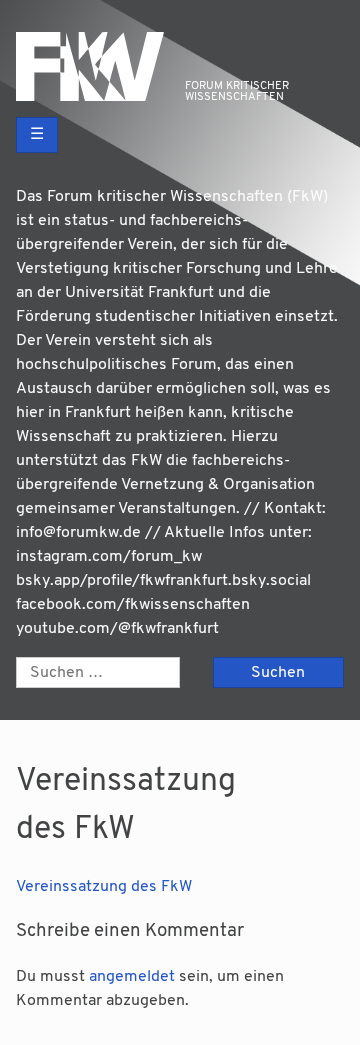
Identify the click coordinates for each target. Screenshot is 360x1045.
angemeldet (132, 977)
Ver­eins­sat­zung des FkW (104, 887)
